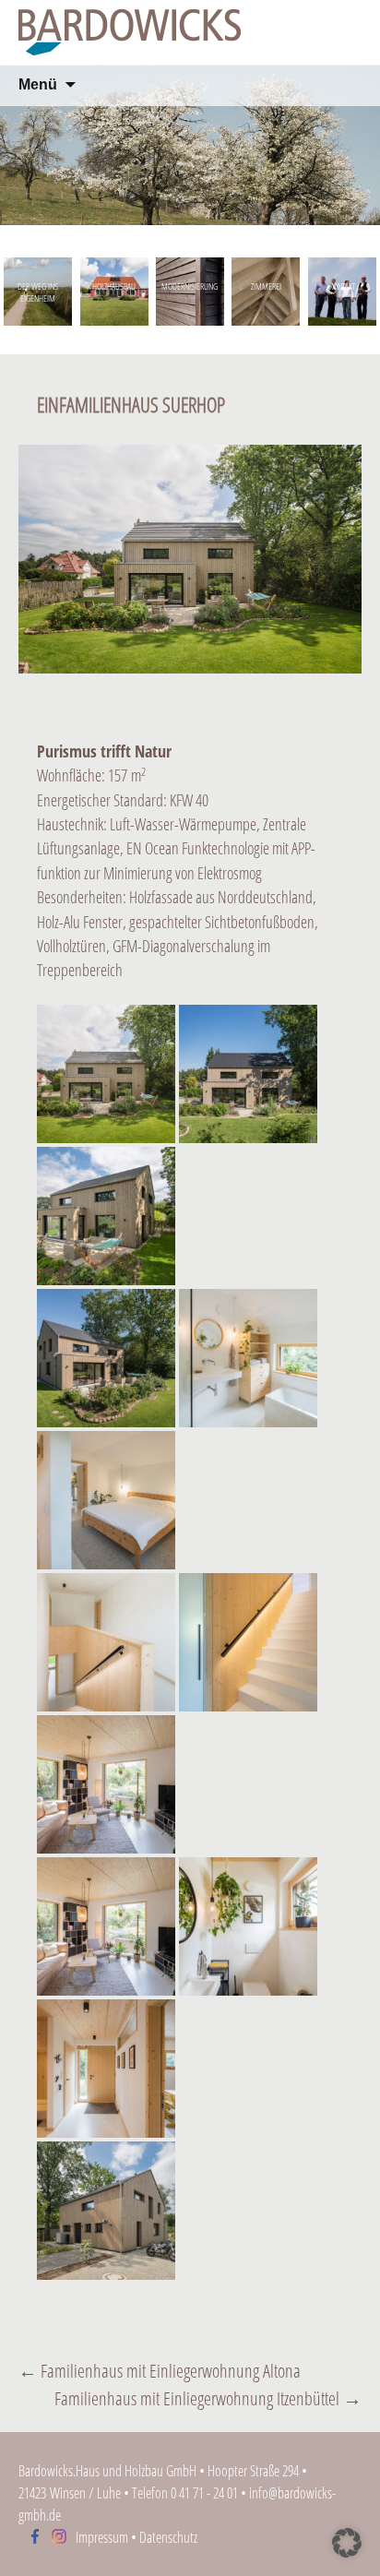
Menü (38, 84)
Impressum (102, 2537)
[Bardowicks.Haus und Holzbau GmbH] (190, 32)
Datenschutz (168, 2537)
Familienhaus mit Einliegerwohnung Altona (160, 2371)
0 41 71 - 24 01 (204, 2493)
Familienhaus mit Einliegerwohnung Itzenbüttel (208, 2398)
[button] (347, 2543)
